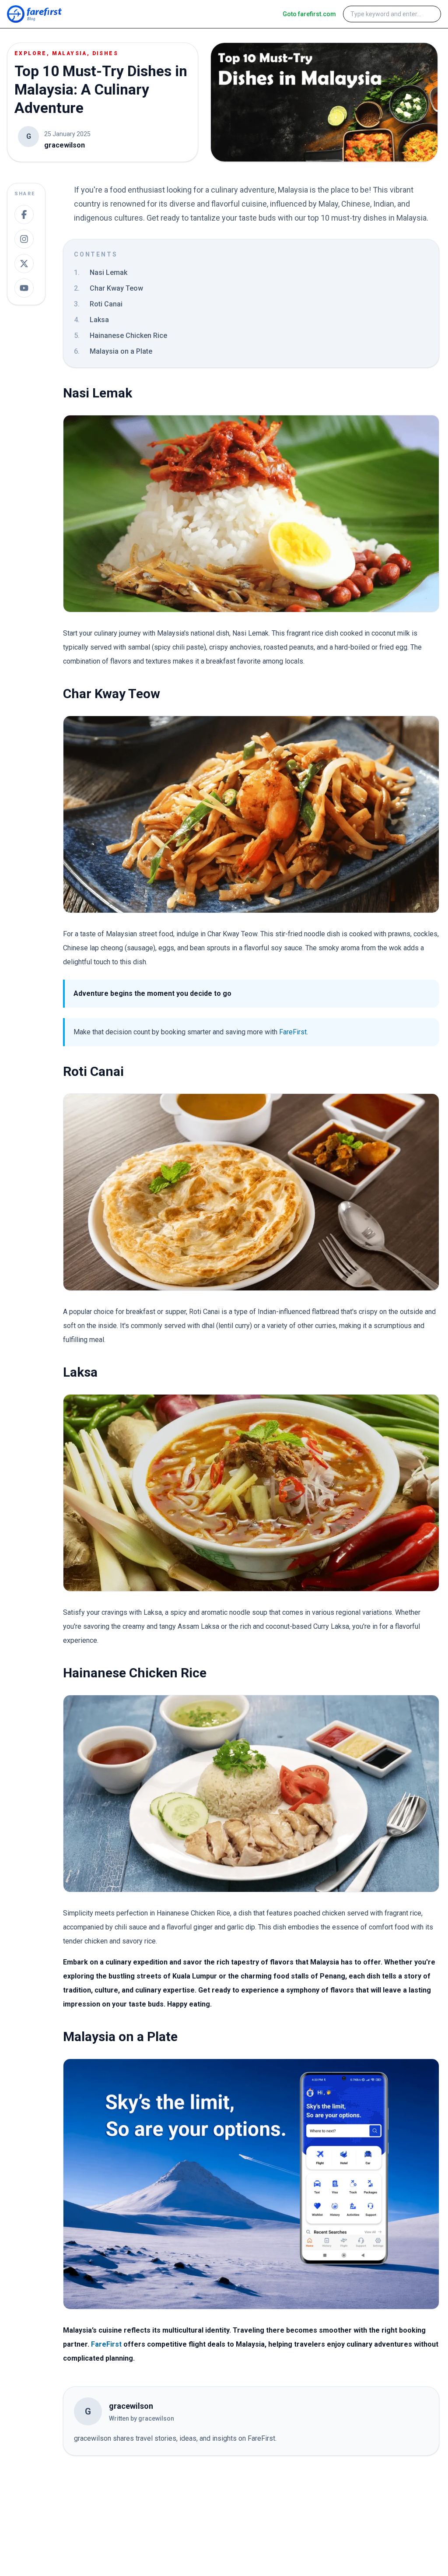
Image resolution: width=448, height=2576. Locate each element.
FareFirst (293, 1032)
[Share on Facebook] (24, 214)
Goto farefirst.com (309, 14)
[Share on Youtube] (24, 288)
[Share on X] (24, 264)
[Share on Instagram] (24, 239)
